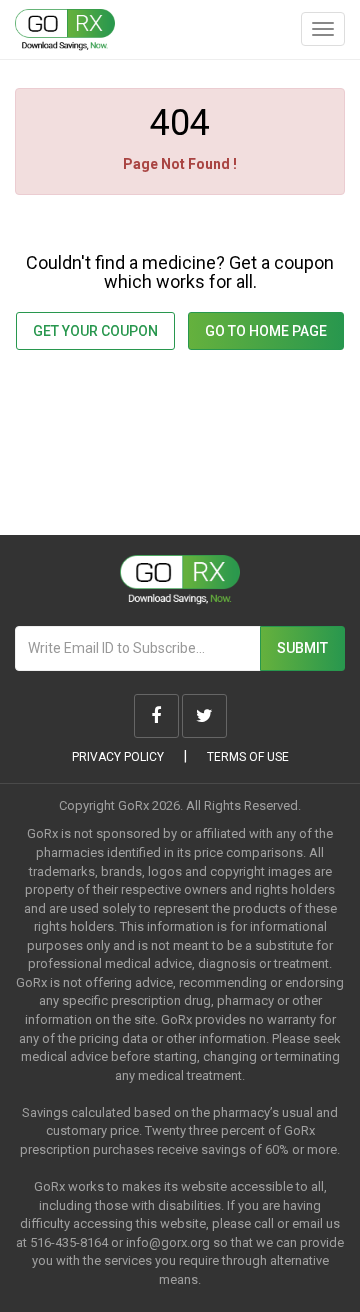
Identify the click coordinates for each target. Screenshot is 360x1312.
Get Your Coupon (95, 331)
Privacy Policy (118, 757)
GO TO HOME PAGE (266, 331)
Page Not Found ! (180, 164)
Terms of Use (248, 757)
